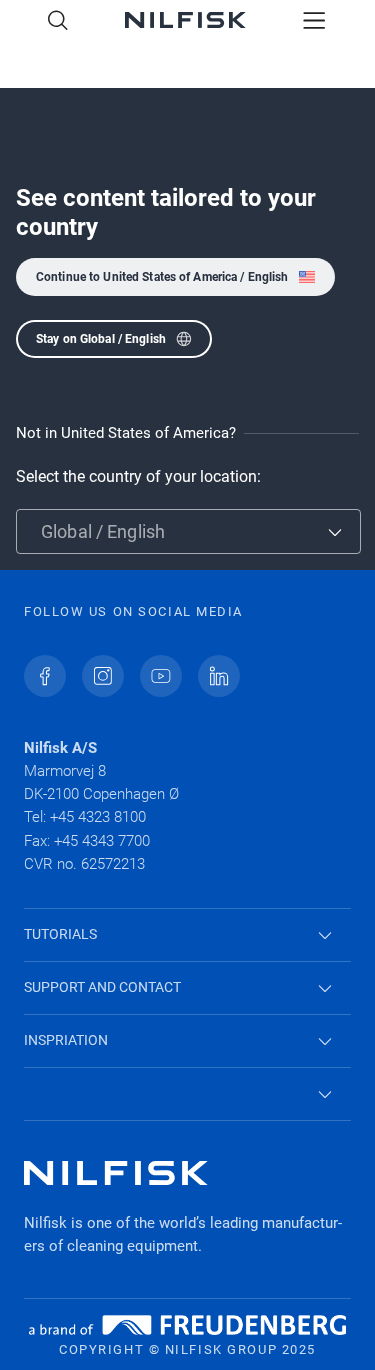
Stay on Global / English (101, 339)
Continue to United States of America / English (162, 277)
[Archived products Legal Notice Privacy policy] (187, 1094)
